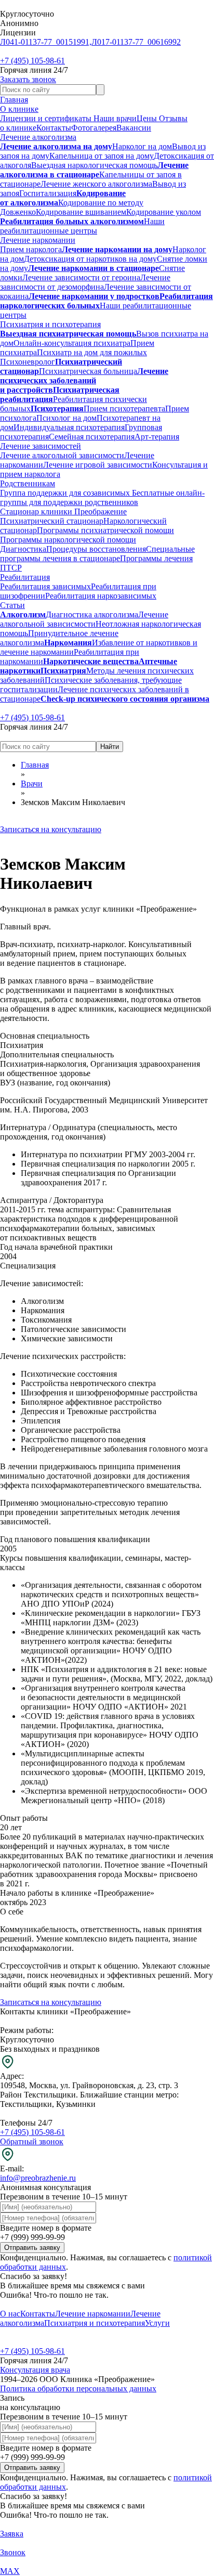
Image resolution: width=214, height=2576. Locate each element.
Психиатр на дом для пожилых (92, 352)
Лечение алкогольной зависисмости (84, 619)
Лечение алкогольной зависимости (62, 455)
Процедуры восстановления (96, 549)
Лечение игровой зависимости (98, 465)
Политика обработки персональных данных (78, 2389)
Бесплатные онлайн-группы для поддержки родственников (102, 497)
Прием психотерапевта (124, 409)
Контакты (54, 128)
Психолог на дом (66, 418)
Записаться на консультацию (51, 829)
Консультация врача (35, 2370)
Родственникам (28, 483)
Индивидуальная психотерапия (69, 427)
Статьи (12, 605)
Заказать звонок (28, 79)
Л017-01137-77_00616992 (136, 42)
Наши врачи (115, 118)
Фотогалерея (94, 128)
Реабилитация (25, 577)
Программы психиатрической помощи (105, 530)
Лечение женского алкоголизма (96, 184)
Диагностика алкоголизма (92, 614)
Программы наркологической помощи (68, 540)
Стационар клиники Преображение (63, 512)
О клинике (19, 109)
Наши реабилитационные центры (82, 226)
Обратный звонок (32, 2141)
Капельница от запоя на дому (102, 156)
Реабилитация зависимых (45, 586)
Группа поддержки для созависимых (65, 493)
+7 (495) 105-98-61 (32, 61)
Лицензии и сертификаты (47, 118)
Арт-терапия (157, 437)
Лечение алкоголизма (38, 137)
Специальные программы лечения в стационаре (97, 554)
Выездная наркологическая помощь (94, 165)
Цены (148, 118)
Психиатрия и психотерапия (50, 324)
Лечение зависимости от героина (81, 277)
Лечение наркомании (38, 240)
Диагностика (23, 549)
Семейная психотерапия (92, 437)
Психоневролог (28, 362)
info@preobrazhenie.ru (38, 2178)
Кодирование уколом (164, 212)
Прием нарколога (31, 249)
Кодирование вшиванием (81, 212)
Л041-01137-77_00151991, (46, 42)
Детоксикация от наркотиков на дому (90, 259)
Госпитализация (48, 193)
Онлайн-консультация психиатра (72, 343)
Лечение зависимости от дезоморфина (85, 282)
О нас (10, 2314)
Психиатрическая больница (88, 371)
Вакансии (134, 128)
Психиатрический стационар (52, 521)
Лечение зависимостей (41, 446)
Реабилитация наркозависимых (101, 596)
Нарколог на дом (142, 146)
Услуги (157, 2323)
